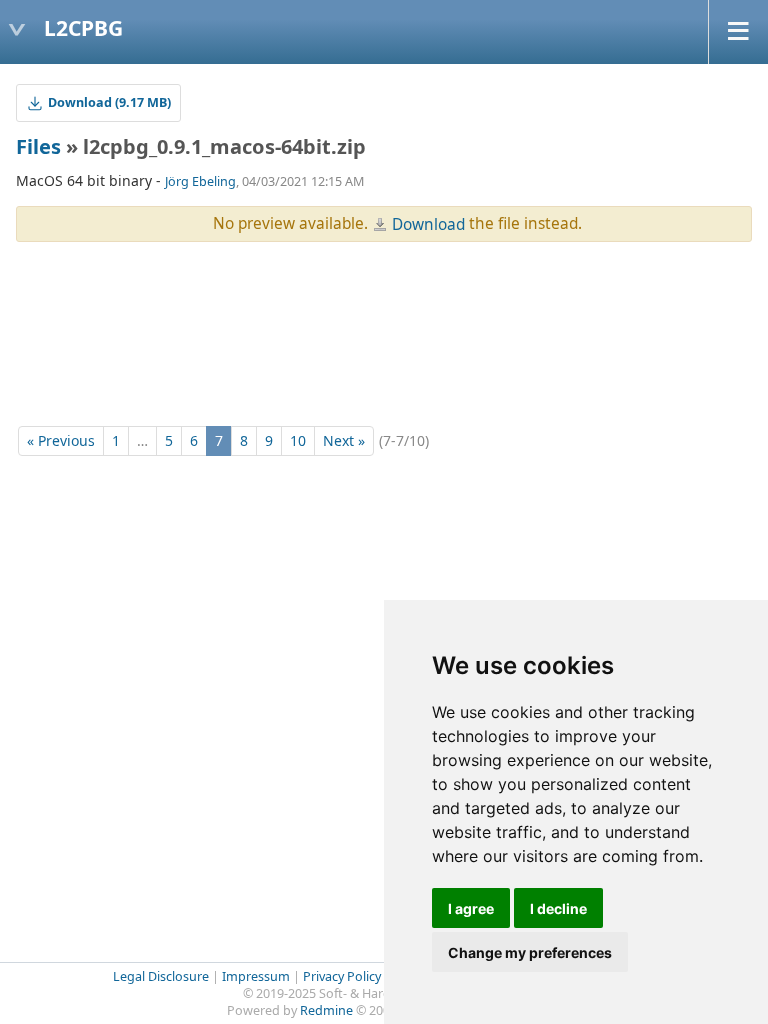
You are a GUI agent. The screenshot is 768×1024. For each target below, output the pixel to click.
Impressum (256, 976)
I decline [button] (558, 908)
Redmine (326, 1010)
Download (428, 224)
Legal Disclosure (161, 976)
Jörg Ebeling (200, 181)
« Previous (61, 440)
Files (38, 146)
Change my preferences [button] (530, 952)
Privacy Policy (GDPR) (364, 976)
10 (298, 440)
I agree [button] (471, 908)
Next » (344, 440)
